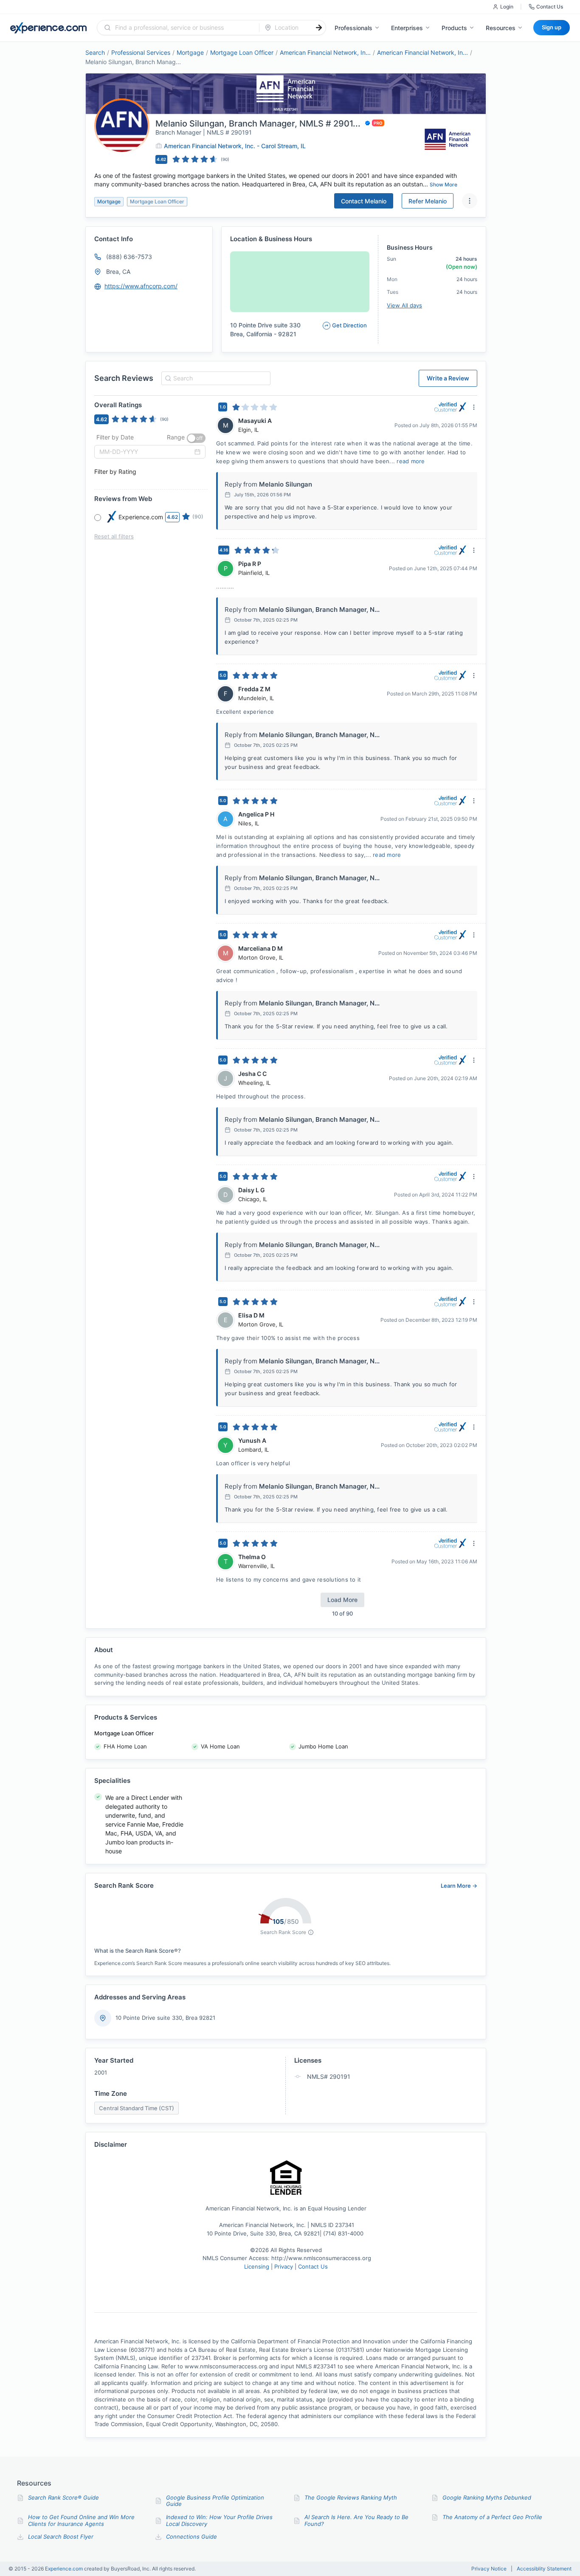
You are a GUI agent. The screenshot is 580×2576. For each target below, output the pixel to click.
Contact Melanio (364, 201)
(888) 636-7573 (129, 257)
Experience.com (65, 2569)
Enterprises (407, 28)
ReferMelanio (428, 201)
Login (507, 7)
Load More (342, 1600)
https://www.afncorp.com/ (141, 286)
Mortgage (190, 52)
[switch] (196, 438)
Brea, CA (118, 272)
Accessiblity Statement (544, 2569)
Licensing (258, 2266)
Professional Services (141, 52)
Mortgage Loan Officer (242, 52)
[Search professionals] (319, 28)
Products (454, 28)
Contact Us (550, 7)
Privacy (284, 2266)
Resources (501, 28)
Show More (443, 184)
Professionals (353, 28)
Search (95, 52)
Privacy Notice (489, 2569)
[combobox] (183, 28)
